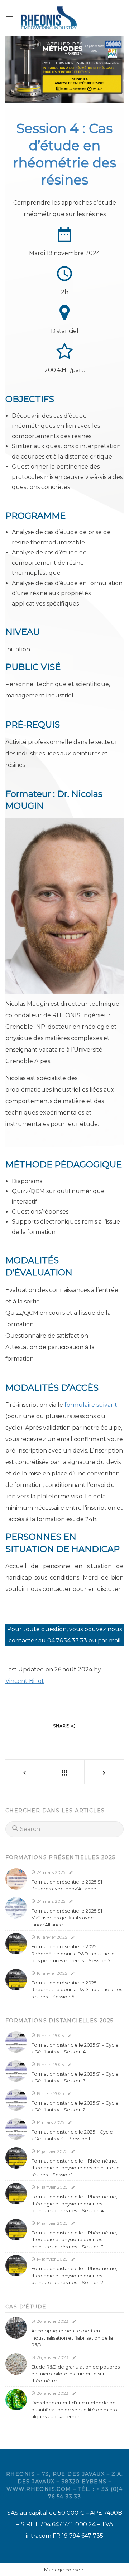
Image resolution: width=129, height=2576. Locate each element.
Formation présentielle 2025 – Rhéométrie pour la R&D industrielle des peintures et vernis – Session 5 (73, 1953)
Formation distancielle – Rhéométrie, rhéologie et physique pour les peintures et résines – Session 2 (74, 2275)
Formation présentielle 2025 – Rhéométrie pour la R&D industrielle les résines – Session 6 (77, 1990)
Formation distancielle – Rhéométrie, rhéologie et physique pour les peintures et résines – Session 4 (74, 2203)
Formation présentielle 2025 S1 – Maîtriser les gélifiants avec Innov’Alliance (68, 1918)
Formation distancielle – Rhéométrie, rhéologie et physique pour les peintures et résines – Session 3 (74, 2240)
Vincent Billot (25, 1681)
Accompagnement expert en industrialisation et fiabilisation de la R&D (72, 2338)
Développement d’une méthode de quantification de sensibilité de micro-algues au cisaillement (75, 2410)
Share (62, 1726)
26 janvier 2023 (52, 2321)
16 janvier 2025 (51, 1937)
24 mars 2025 (50, 1872)
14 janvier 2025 (51, 2151)
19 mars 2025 (50, 2035)
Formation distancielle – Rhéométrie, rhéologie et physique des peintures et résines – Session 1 (76, 2168)
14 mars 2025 (50, 2122)
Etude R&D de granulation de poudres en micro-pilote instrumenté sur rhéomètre (75, 2374)
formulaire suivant (91, 1405)
